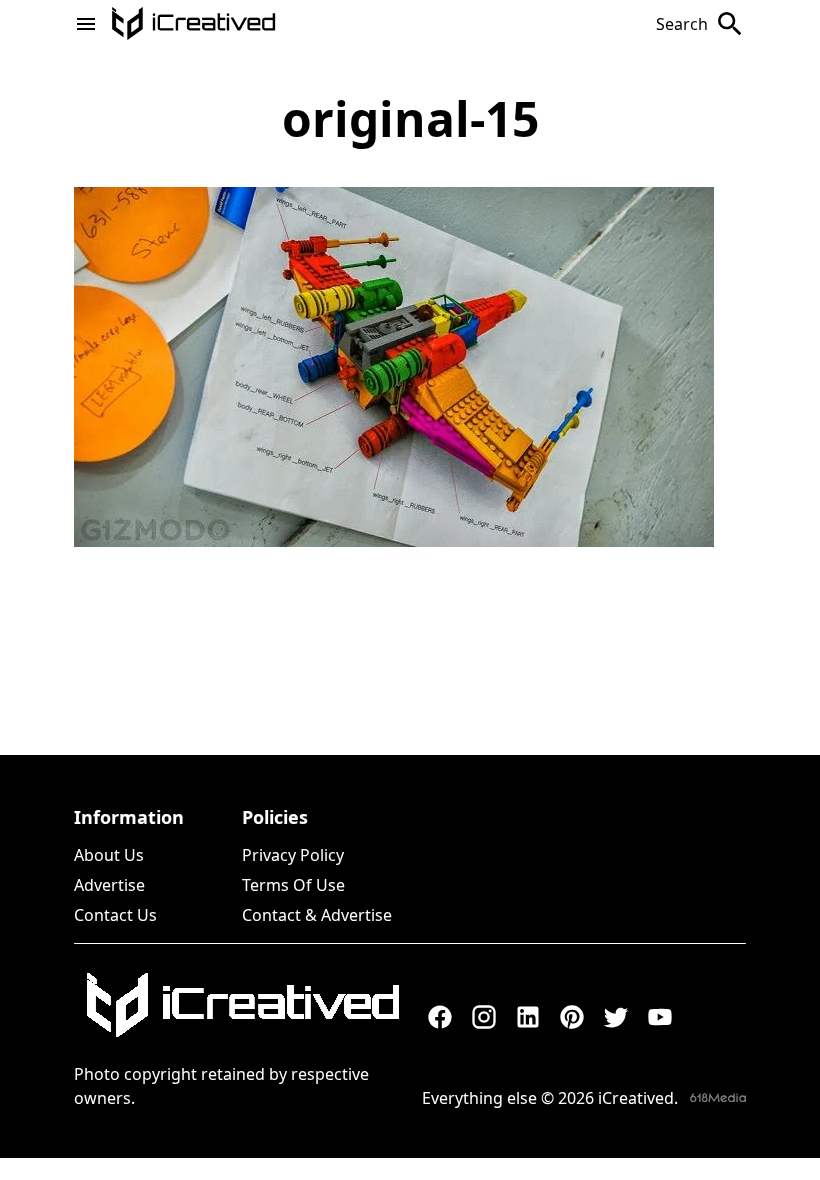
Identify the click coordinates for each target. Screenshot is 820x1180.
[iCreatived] (242, 1005)
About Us (109, 855)
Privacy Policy (293, 855)
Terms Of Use (293, 885)
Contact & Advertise (317, 915)
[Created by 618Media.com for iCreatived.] (718, 1097)
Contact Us (115, 915)
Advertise (109, 885)
